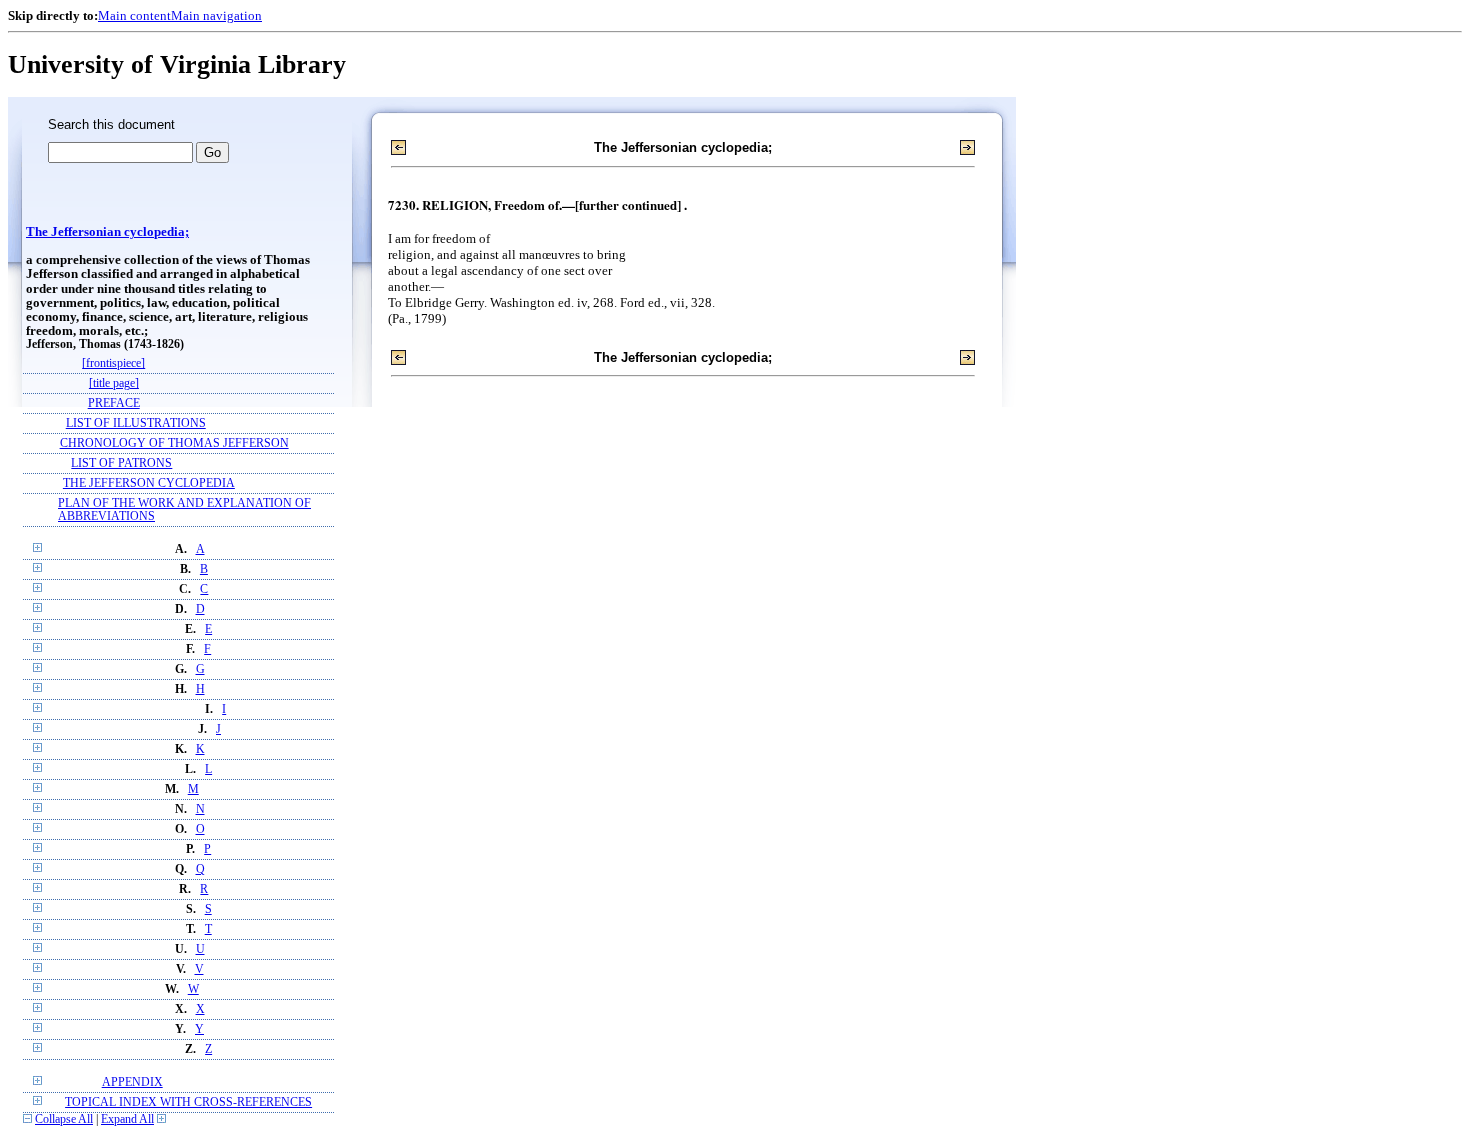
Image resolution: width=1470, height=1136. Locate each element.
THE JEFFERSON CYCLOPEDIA (149, 483)
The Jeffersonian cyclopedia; (107, 232)
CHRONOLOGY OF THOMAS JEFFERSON (174, 443)
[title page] (114, 383)
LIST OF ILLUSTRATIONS (136, 423)
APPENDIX (132, 1082)
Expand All (127, 1119)
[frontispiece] (113, 363)
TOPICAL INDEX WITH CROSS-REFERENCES (188, 1102)
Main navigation (216, 15)
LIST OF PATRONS (121, 463)
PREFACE (114, 403)
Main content (134, 15)
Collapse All (64, 1119)
